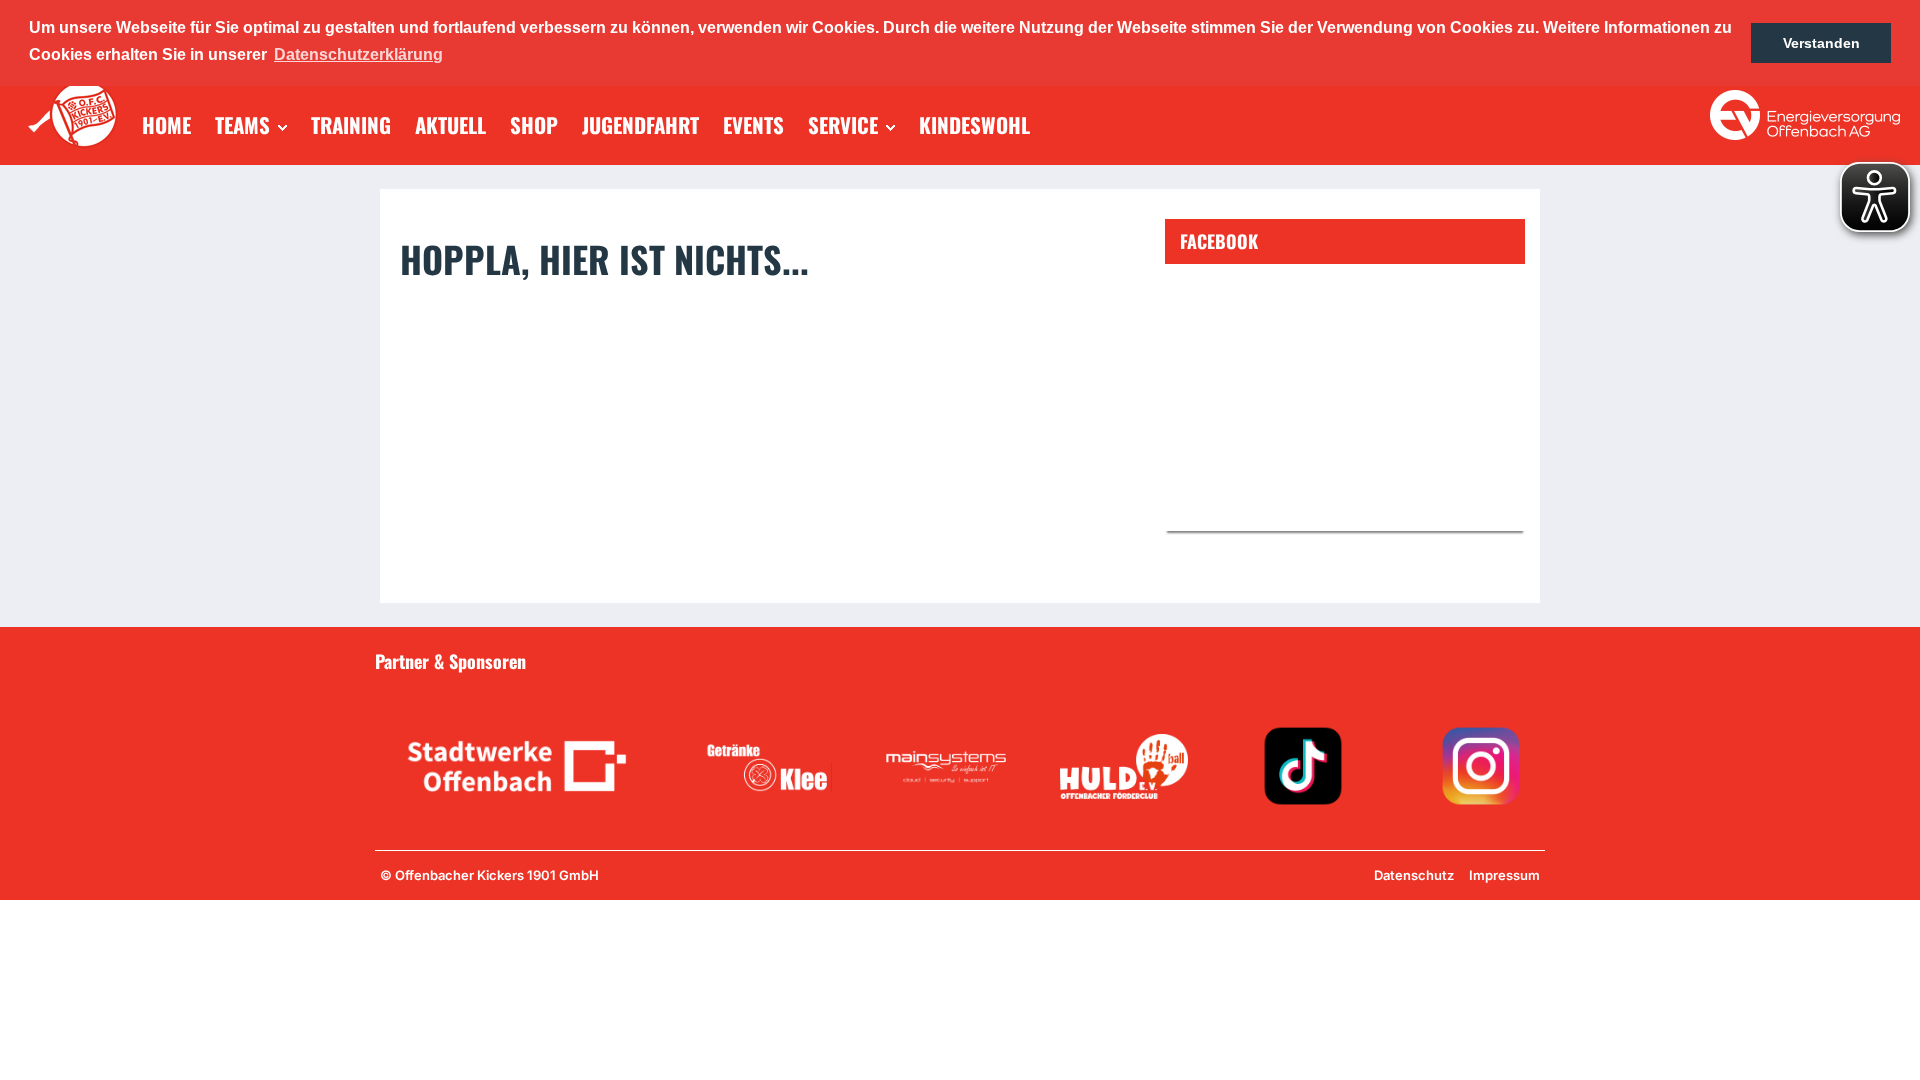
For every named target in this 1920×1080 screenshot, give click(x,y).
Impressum (1504, 875)
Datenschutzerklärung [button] (358, 54)
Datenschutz (1414, 875)
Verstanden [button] (1821, 43)
